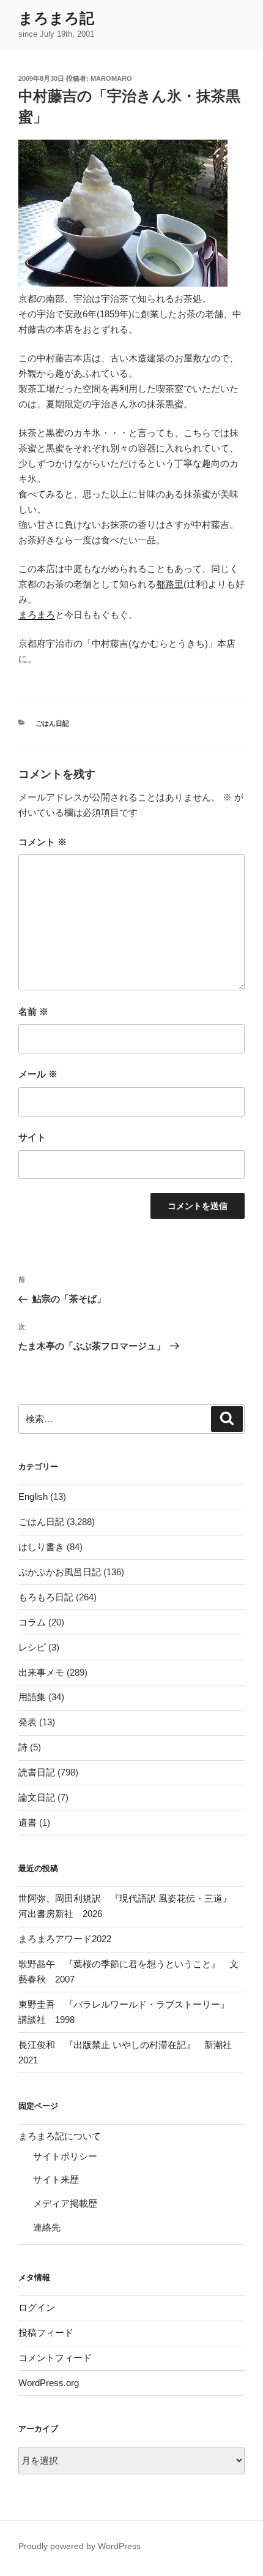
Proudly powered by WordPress (80, 2546)
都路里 (170, 584)
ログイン (37, 2307)
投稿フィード (46, 2333)
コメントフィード (55, 2358)
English (33, 1497)
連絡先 (47, 2227)
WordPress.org (49, 2383)
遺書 (28, 1822)
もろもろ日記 (46, 1597)
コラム (32, 1622)
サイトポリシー (65, 2156)
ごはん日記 (52, 723)
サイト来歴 (56, 2179)
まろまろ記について (60, 2136)
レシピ (32, 1647)
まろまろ (37, 615)
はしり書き (41, 1547)
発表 (28, 1722)
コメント (43, 842)
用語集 (32, 1697)
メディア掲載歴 (65, 2203)
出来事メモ (41, 1672)
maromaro (111, 78)
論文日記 (37, 1797)
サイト (32, 1137)
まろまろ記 (56, 18)
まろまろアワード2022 (65, 1939)
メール (38, 1074)
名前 (33, 1011)
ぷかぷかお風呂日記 (60, 1572)
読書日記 (37, 1772)
